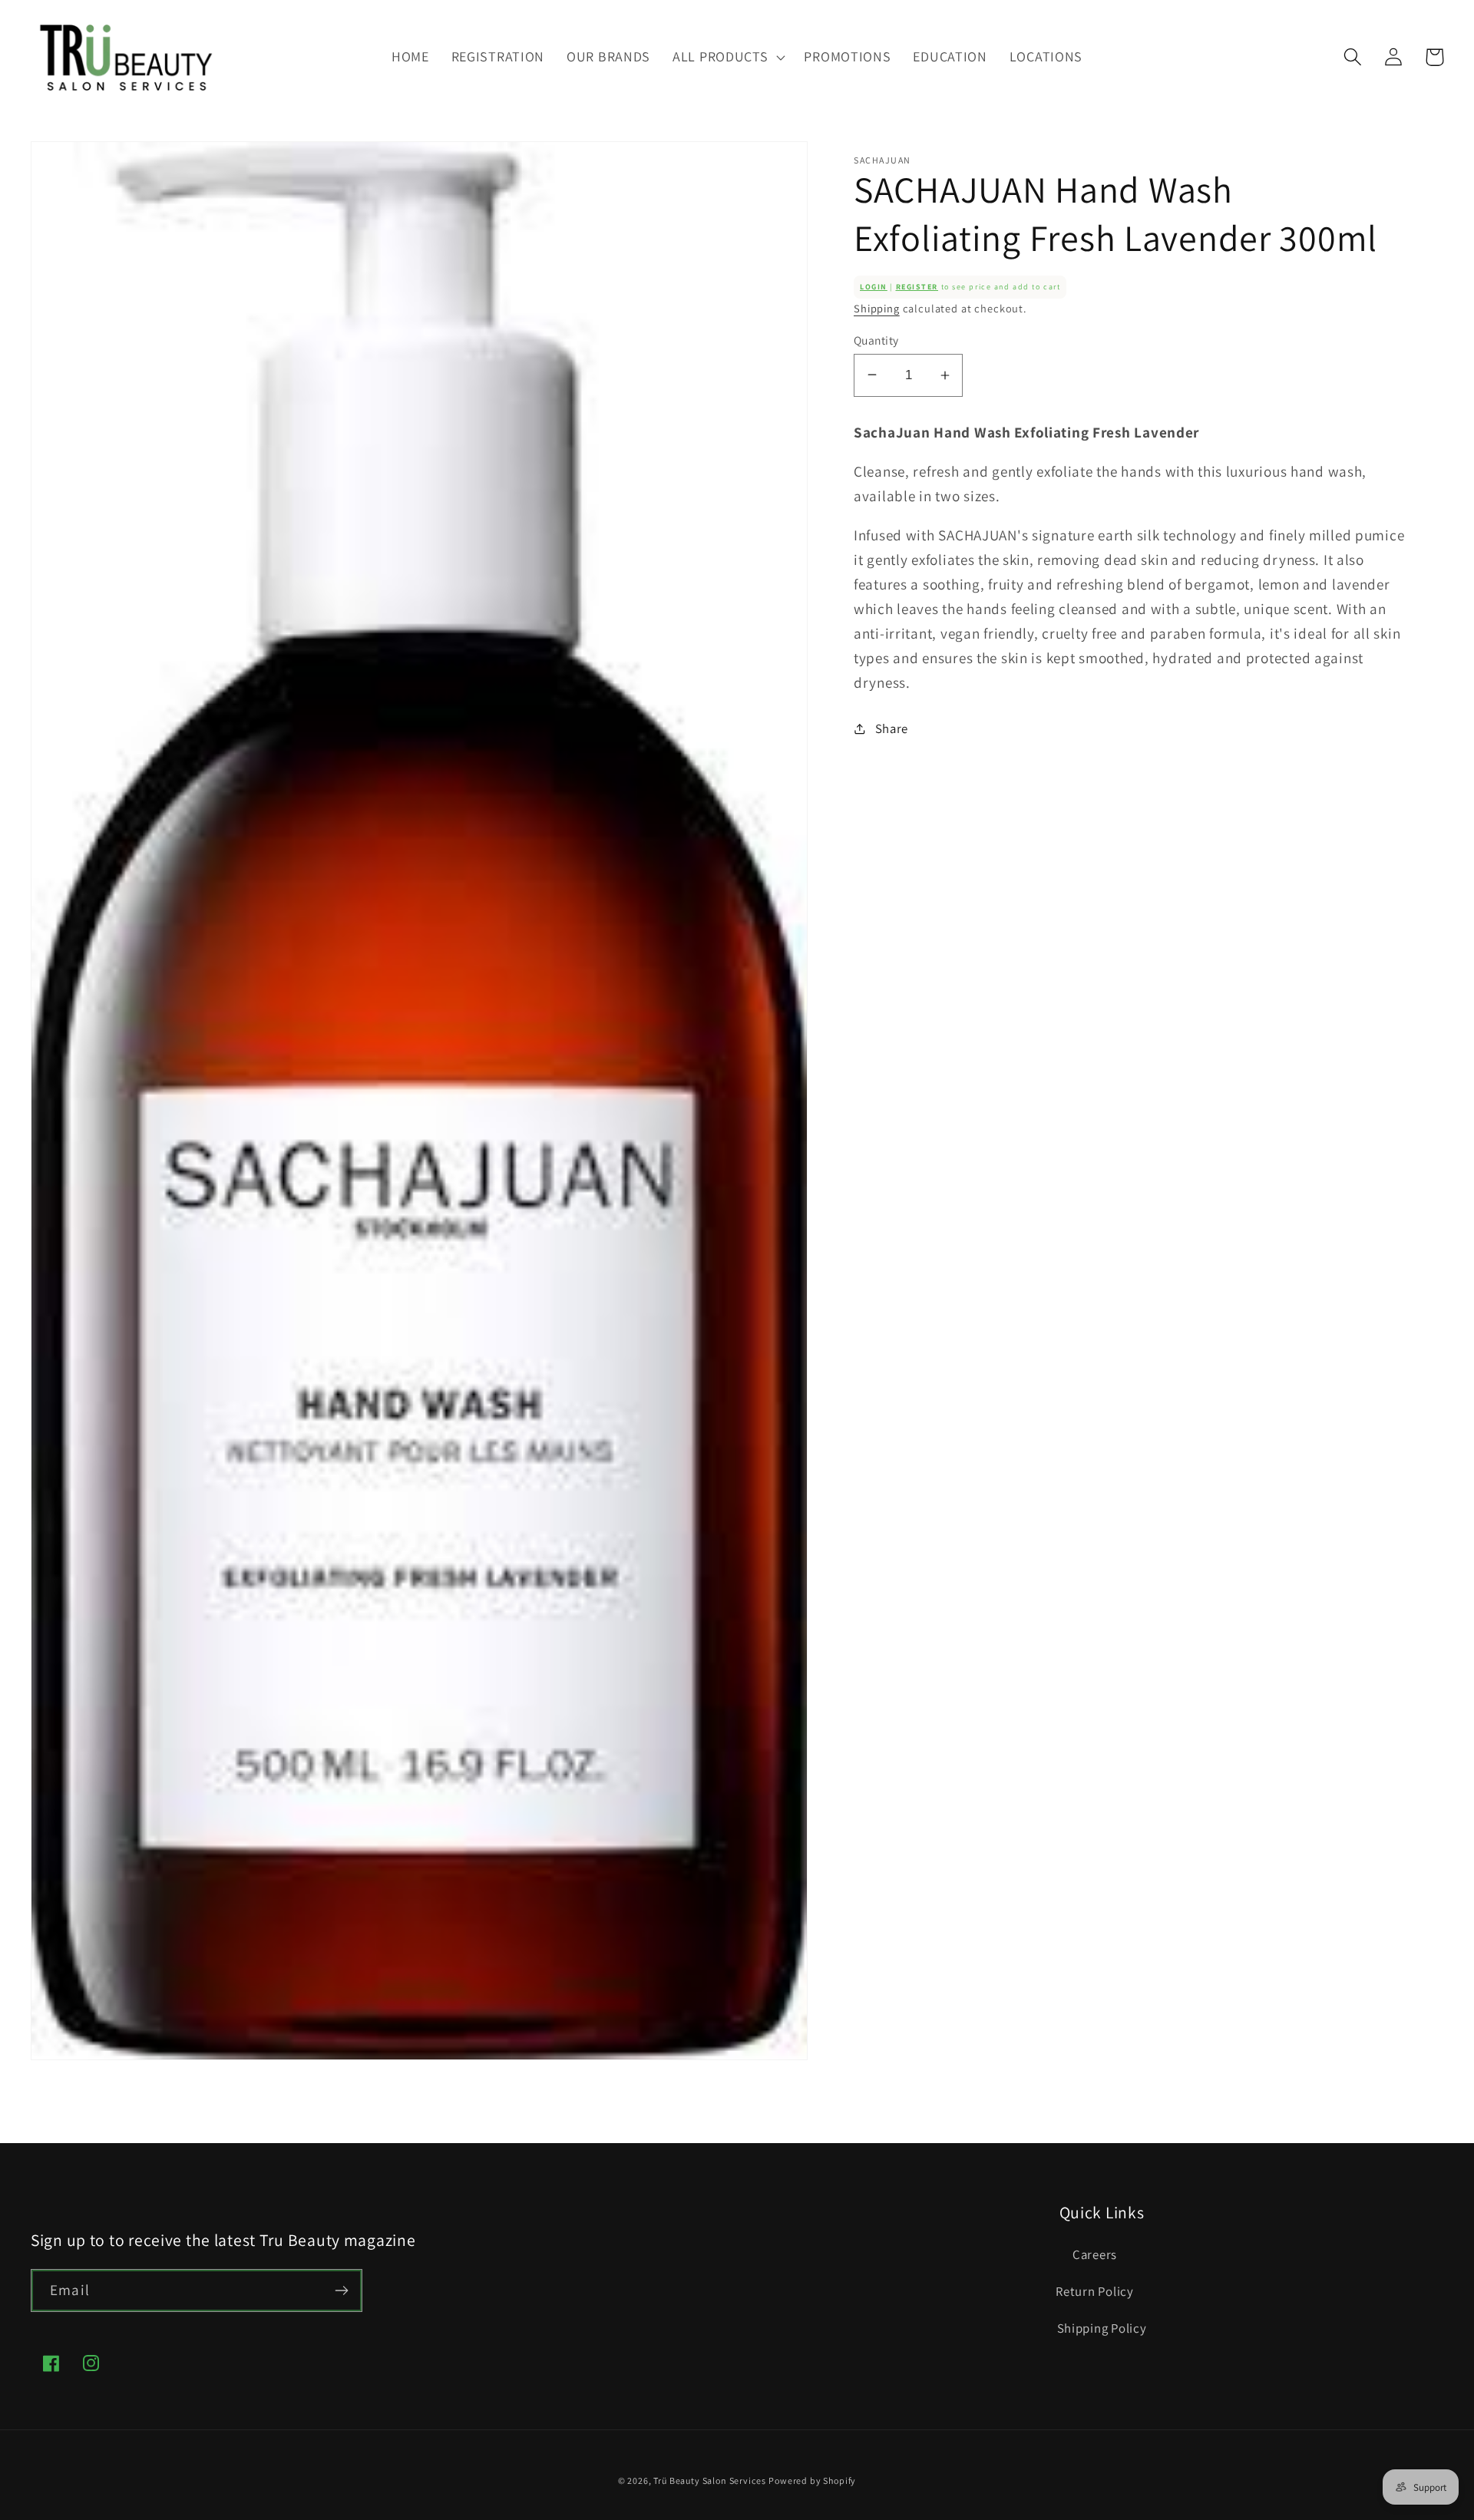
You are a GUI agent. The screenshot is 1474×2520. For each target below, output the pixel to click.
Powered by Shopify (812, 2480)
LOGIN (874, 287)
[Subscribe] (341, 2290)
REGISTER (917, 287)
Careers (1095, 2254)
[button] (727, 56)
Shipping (877, 308)
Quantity (876, 339)
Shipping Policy (1102, 2328)
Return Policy (1094, 2291)
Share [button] (892, 728)
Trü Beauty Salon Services (709, 2480)
